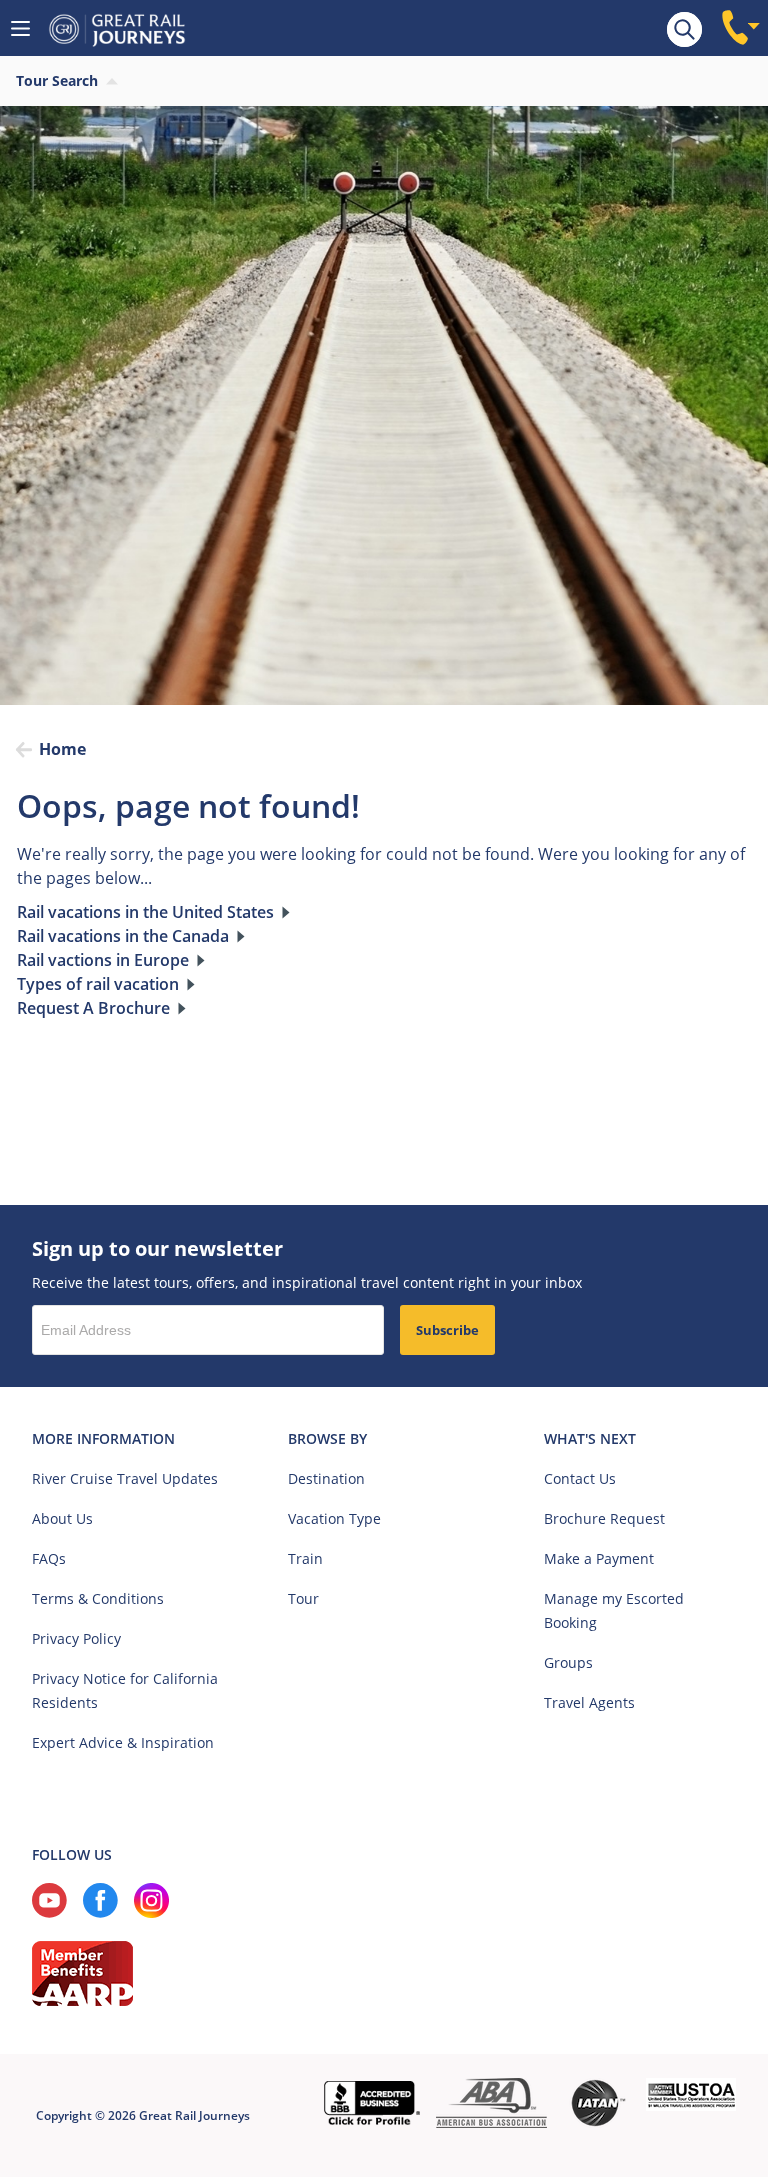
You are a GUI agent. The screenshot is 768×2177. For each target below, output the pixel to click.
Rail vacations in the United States (145, 912)
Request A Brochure (93, 1008)
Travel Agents (589, 1702)
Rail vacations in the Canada (123, 936)
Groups (568, 1662)
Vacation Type (334, 1518)
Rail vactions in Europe (103, 960)
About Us (62, 1518)
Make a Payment (599, 1558)
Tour (303, 1598)
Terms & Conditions (98, 1598)
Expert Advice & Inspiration (123, 1742)
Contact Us (580, 1478)
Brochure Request (604, 1518)
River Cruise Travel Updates (125, 1478)
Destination (326, 1478)
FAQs (49, 1558)
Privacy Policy (76, 1638)
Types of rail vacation (98, 984)
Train (305, 1558)
